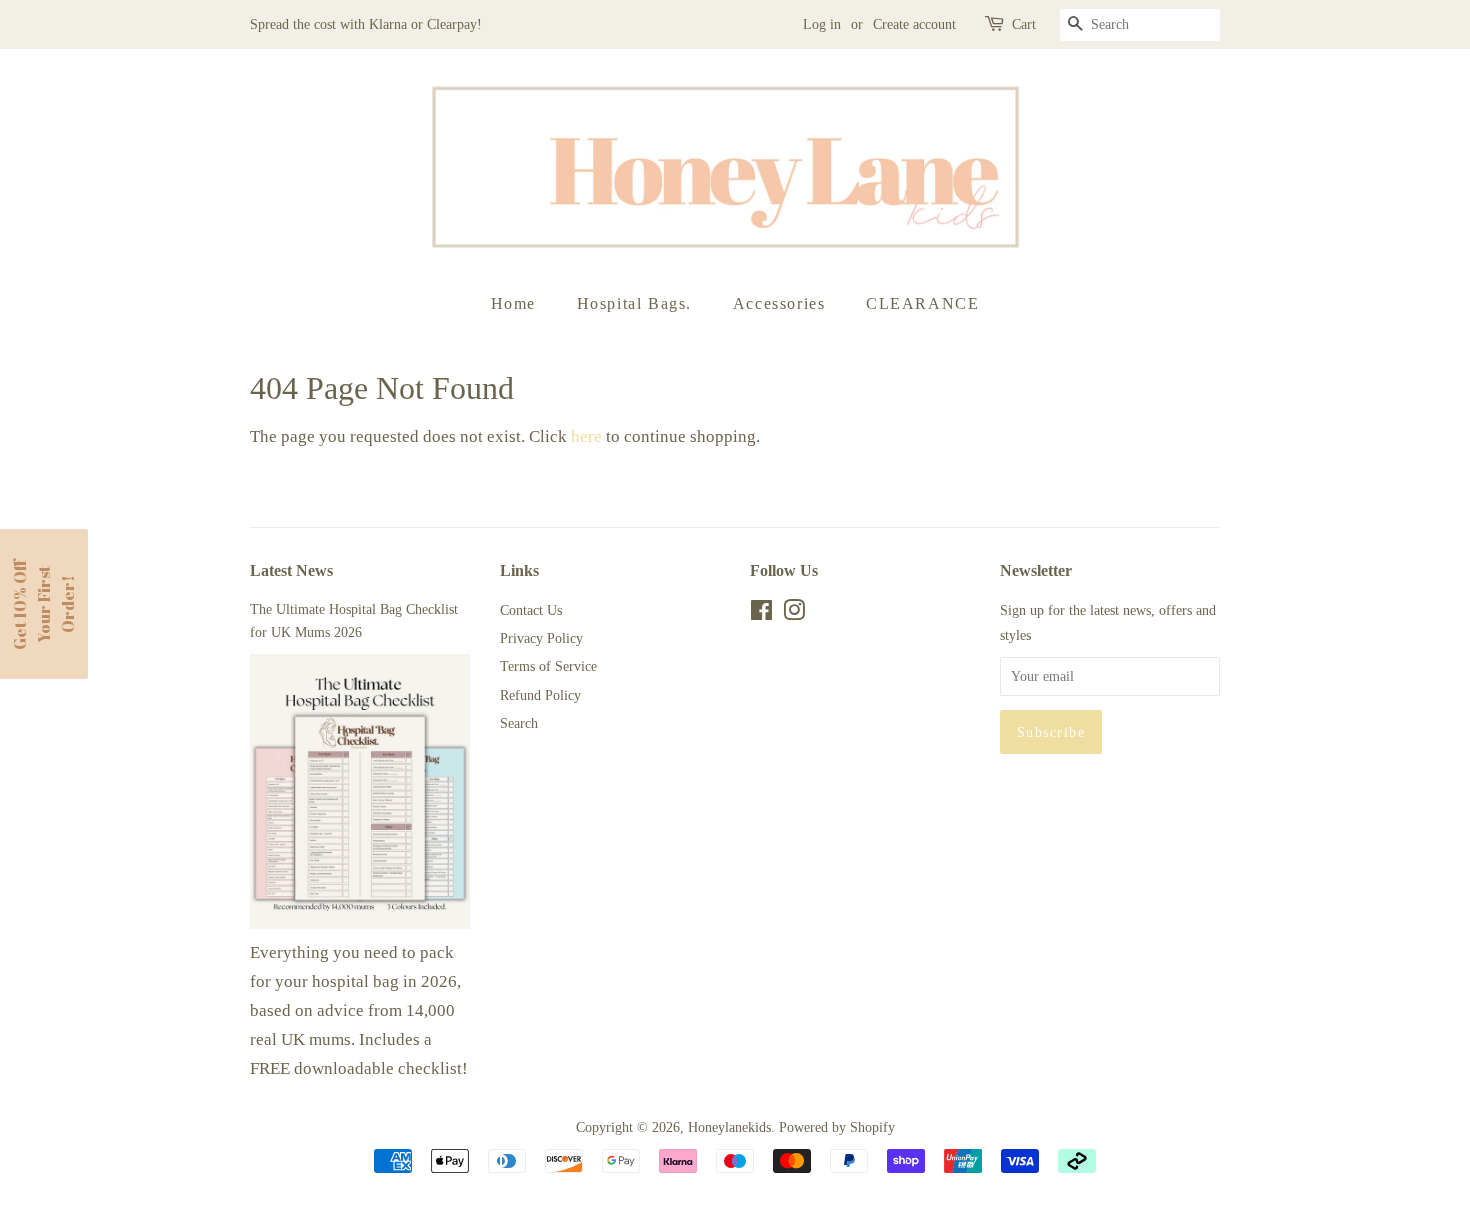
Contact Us (531, 610)
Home (513, 303)
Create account (914, 24)
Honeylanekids (729, 1127)
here (586, 436)
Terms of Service (548, 666)
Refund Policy (540, 695)
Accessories (779, 303)
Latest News (291, 570)
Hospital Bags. (634, 303)
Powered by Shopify (837, 1127)
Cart (1024, 24)
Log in (822, 24)
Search (519, 723)
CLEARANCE (922, 303)
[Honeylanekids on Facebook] (761, 614)
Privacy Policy (541, 638)
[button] (44, 604)
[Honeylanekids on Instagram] (794, 614)
